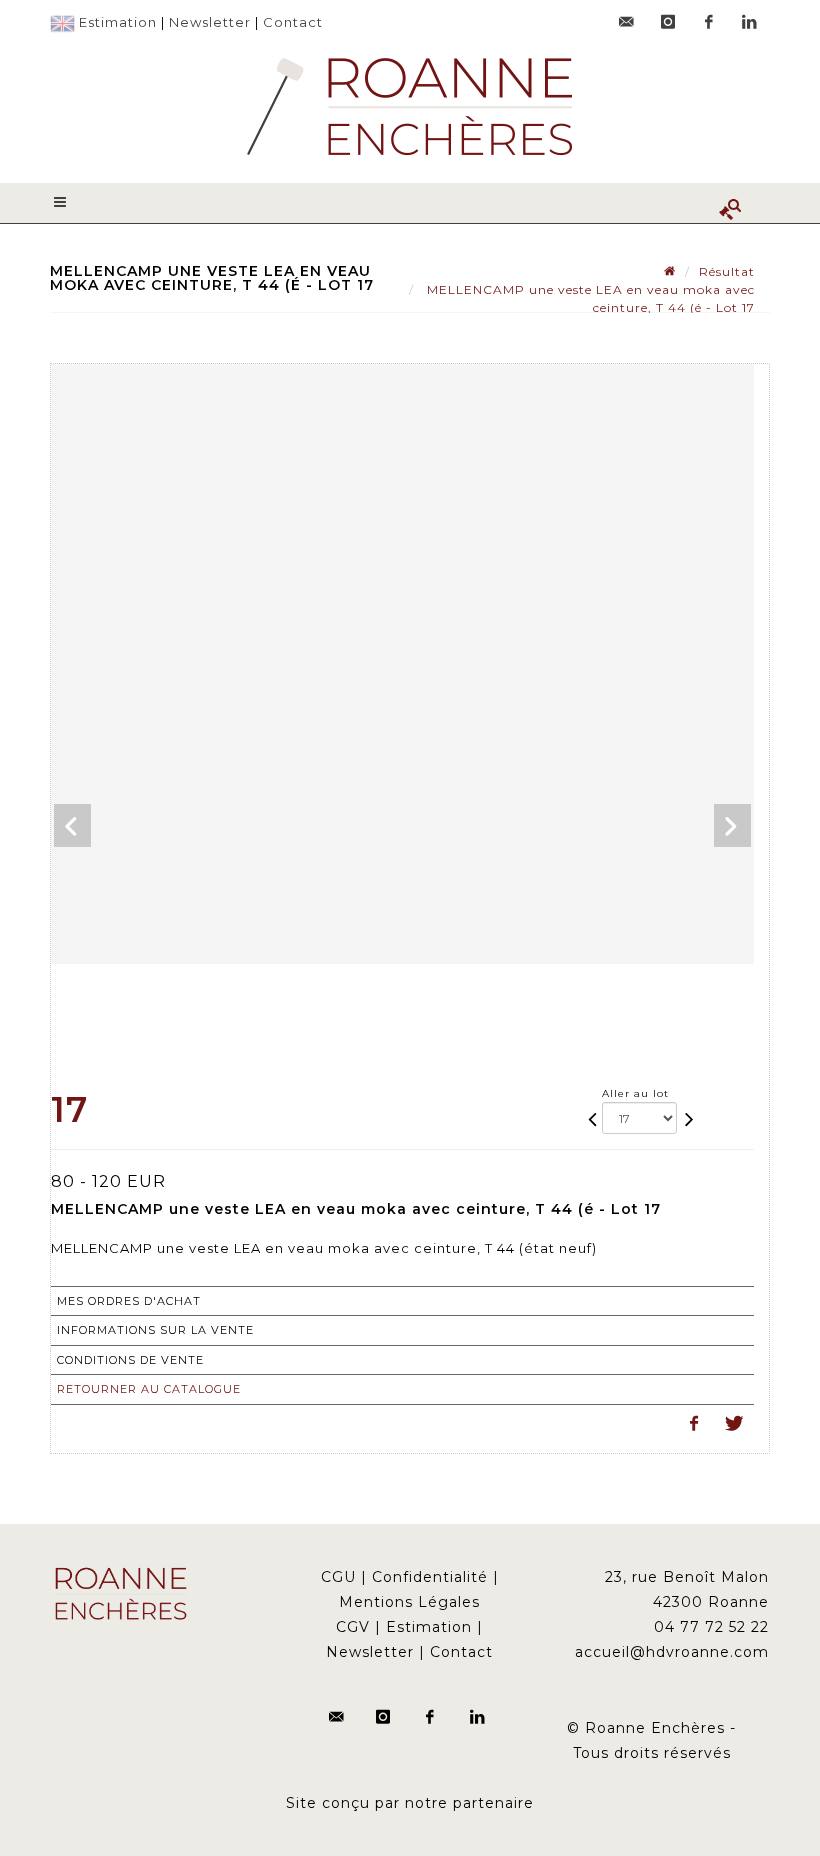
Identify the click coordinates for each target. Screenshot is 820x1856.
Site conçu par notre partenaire (410, 1803)
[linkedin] (750, 22)
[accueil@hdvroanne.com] (627, 22)
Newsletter (210, 22)
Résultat (727, 271)
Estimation (118, 22)
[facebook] (709, 22)
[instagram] (668, 22)
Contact (293, 22)
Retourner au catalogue (149, 1389)
